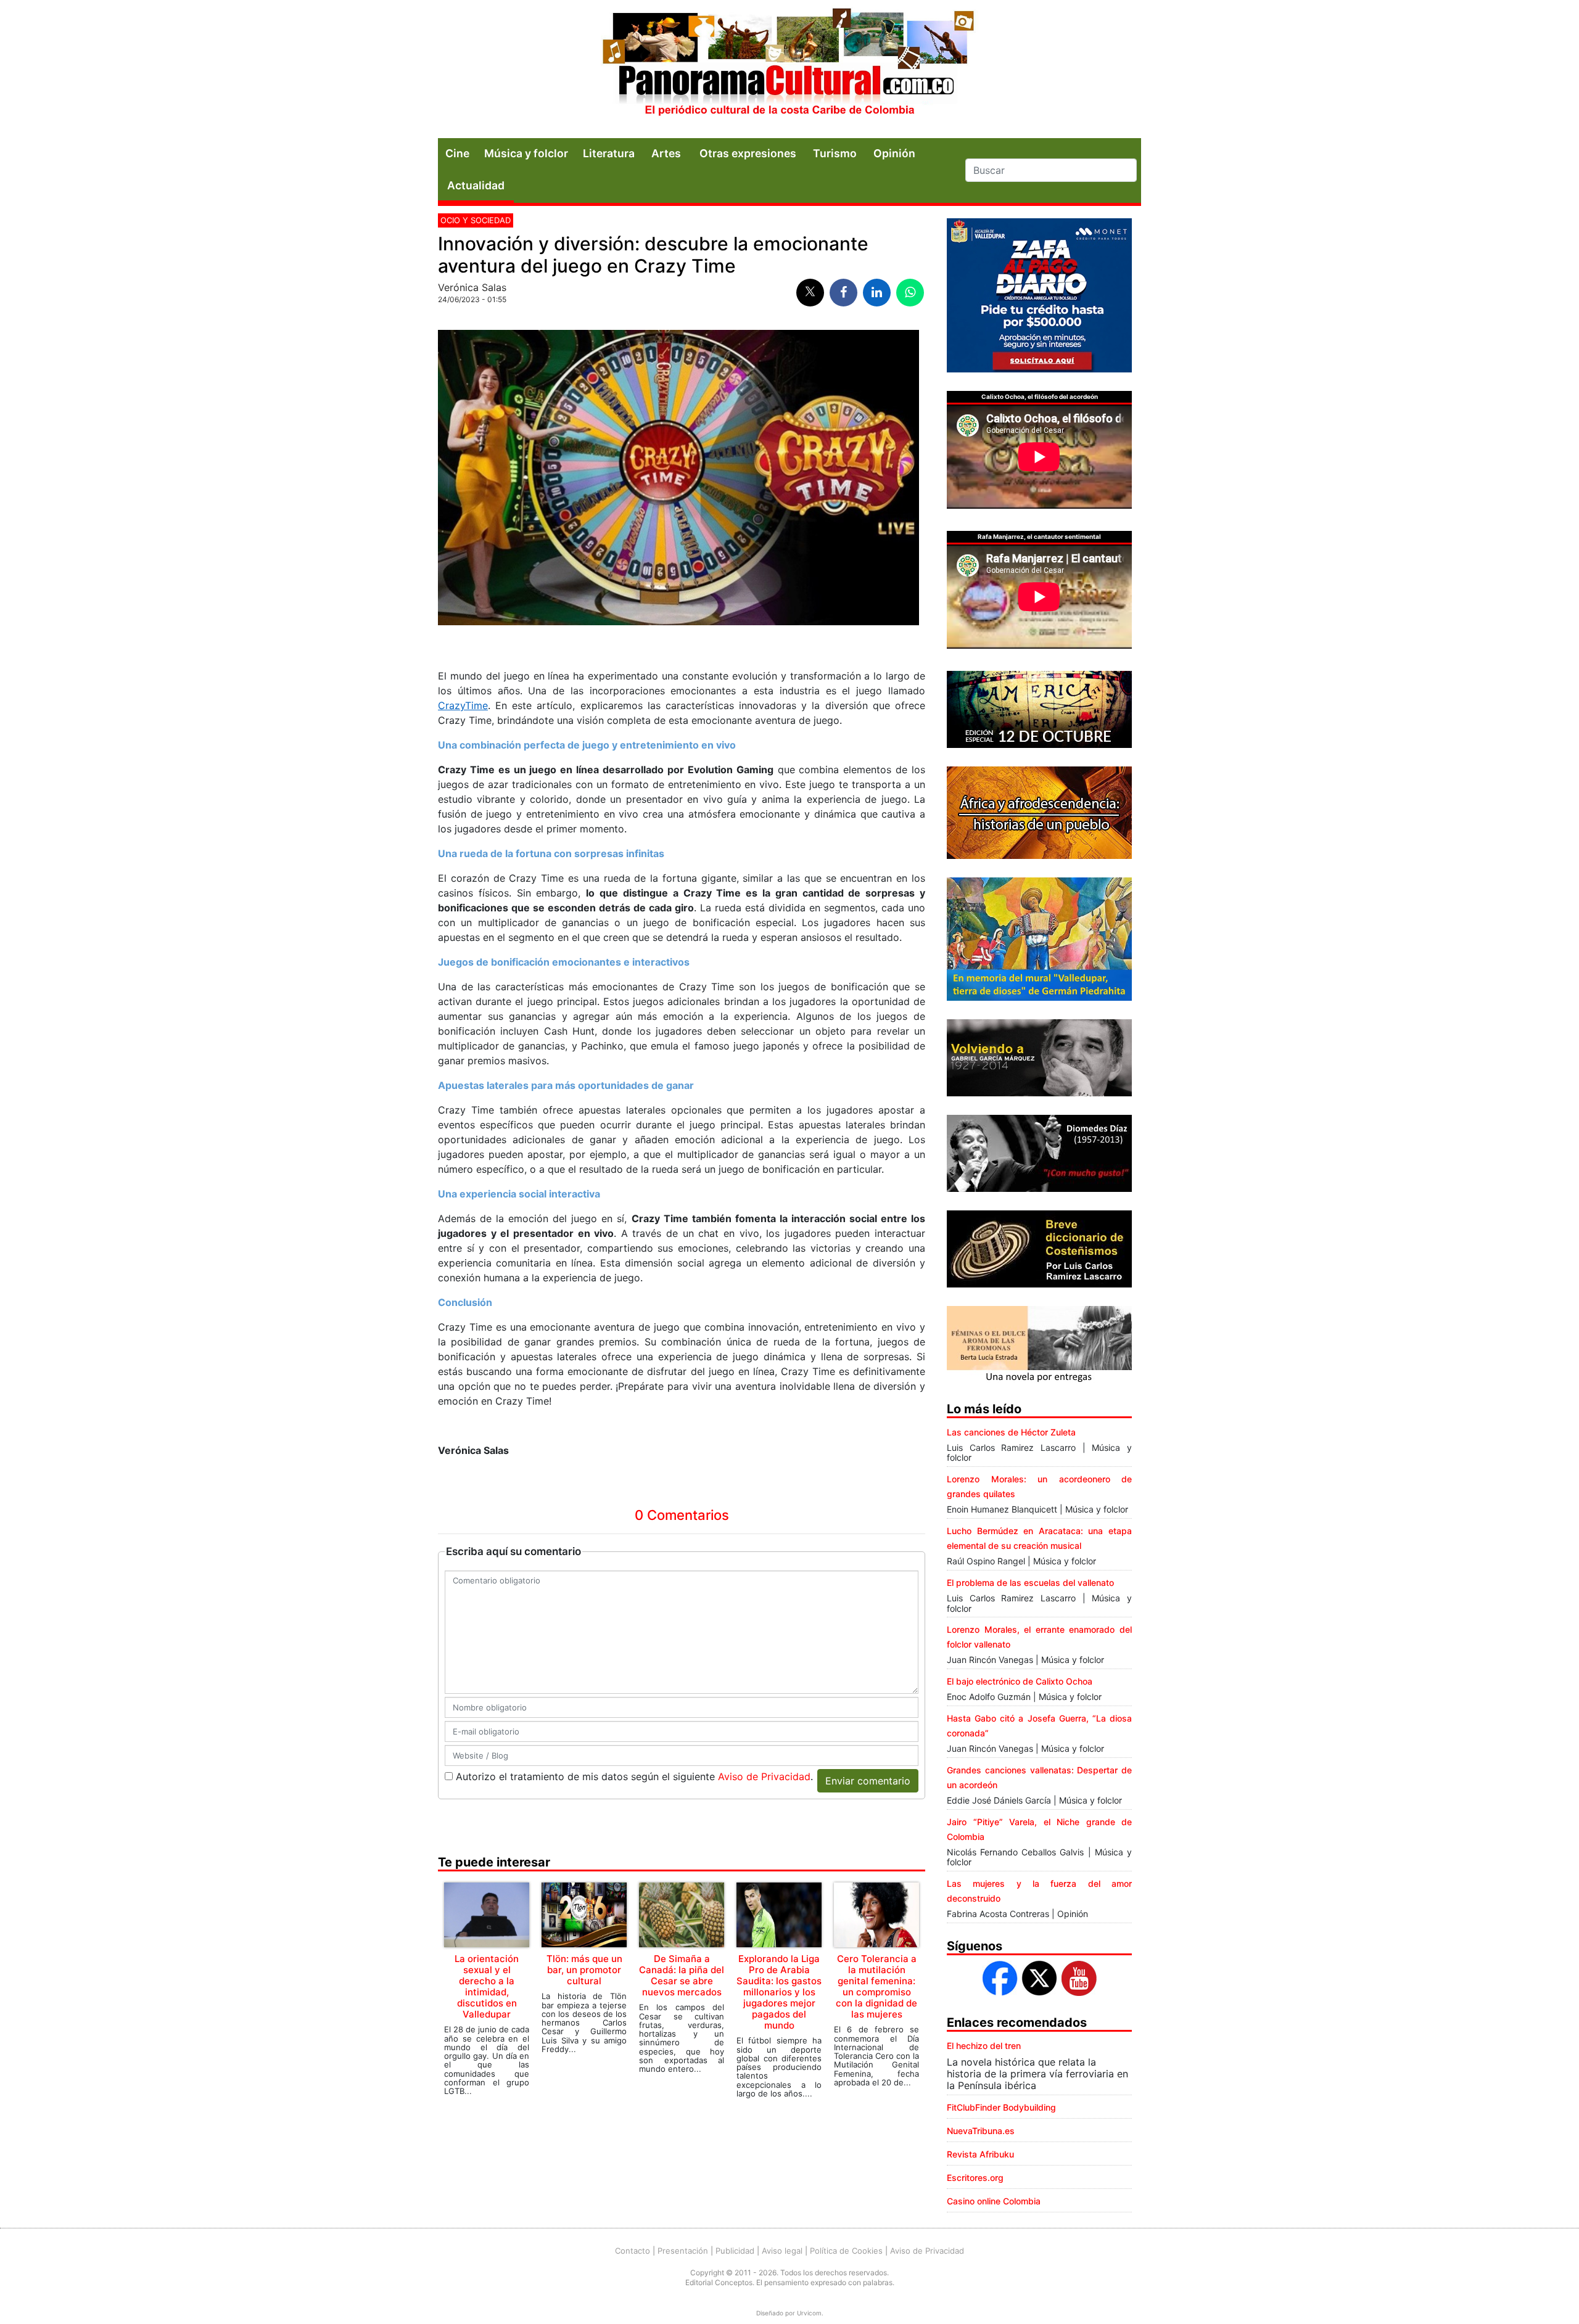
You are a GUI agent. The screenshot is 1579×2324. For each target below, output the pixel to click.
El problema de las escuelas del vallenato (1030, 1583)
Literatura (609, 153)
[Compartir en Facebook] (843, 293)
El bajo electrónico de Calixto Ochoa (1020, 1681)
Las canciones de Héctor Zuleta (1011, 1432)
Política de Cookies (846, 2251)
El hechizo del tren (984, 2046)
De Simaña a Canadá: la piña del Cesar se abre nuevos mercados (682, 1975)
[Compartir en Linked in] (877, 293)
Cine (457, 153)
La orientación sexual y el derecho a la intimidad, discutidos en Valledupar (487, 1986)
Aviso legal (782, 2251)
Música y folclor (526, 153)
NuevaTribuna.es (981, 2131)
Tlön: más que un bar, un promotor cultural (584, 1970)
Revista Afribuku (980, 2154)
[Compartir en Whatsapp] (910, 293)
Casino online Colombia (994, 2201)
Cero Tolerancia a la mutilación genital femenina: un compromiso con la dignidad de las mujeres (876, 1986)
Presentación (683, 2251)
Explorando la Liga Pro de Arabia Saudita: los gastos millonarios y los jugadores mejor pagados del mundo (779, 1992)
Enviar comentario (868, 1781)
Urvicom (809, 2313)
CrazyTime (463, 705)
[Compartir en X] (810, 293)
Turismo (835, 153)
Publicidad (735, 2251)
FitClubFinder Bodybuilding (1001, 2107)
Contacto (633, 2251)
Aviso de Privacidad (764, 1776)
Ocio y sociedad (476, 220)
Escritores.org (975, 2178)
